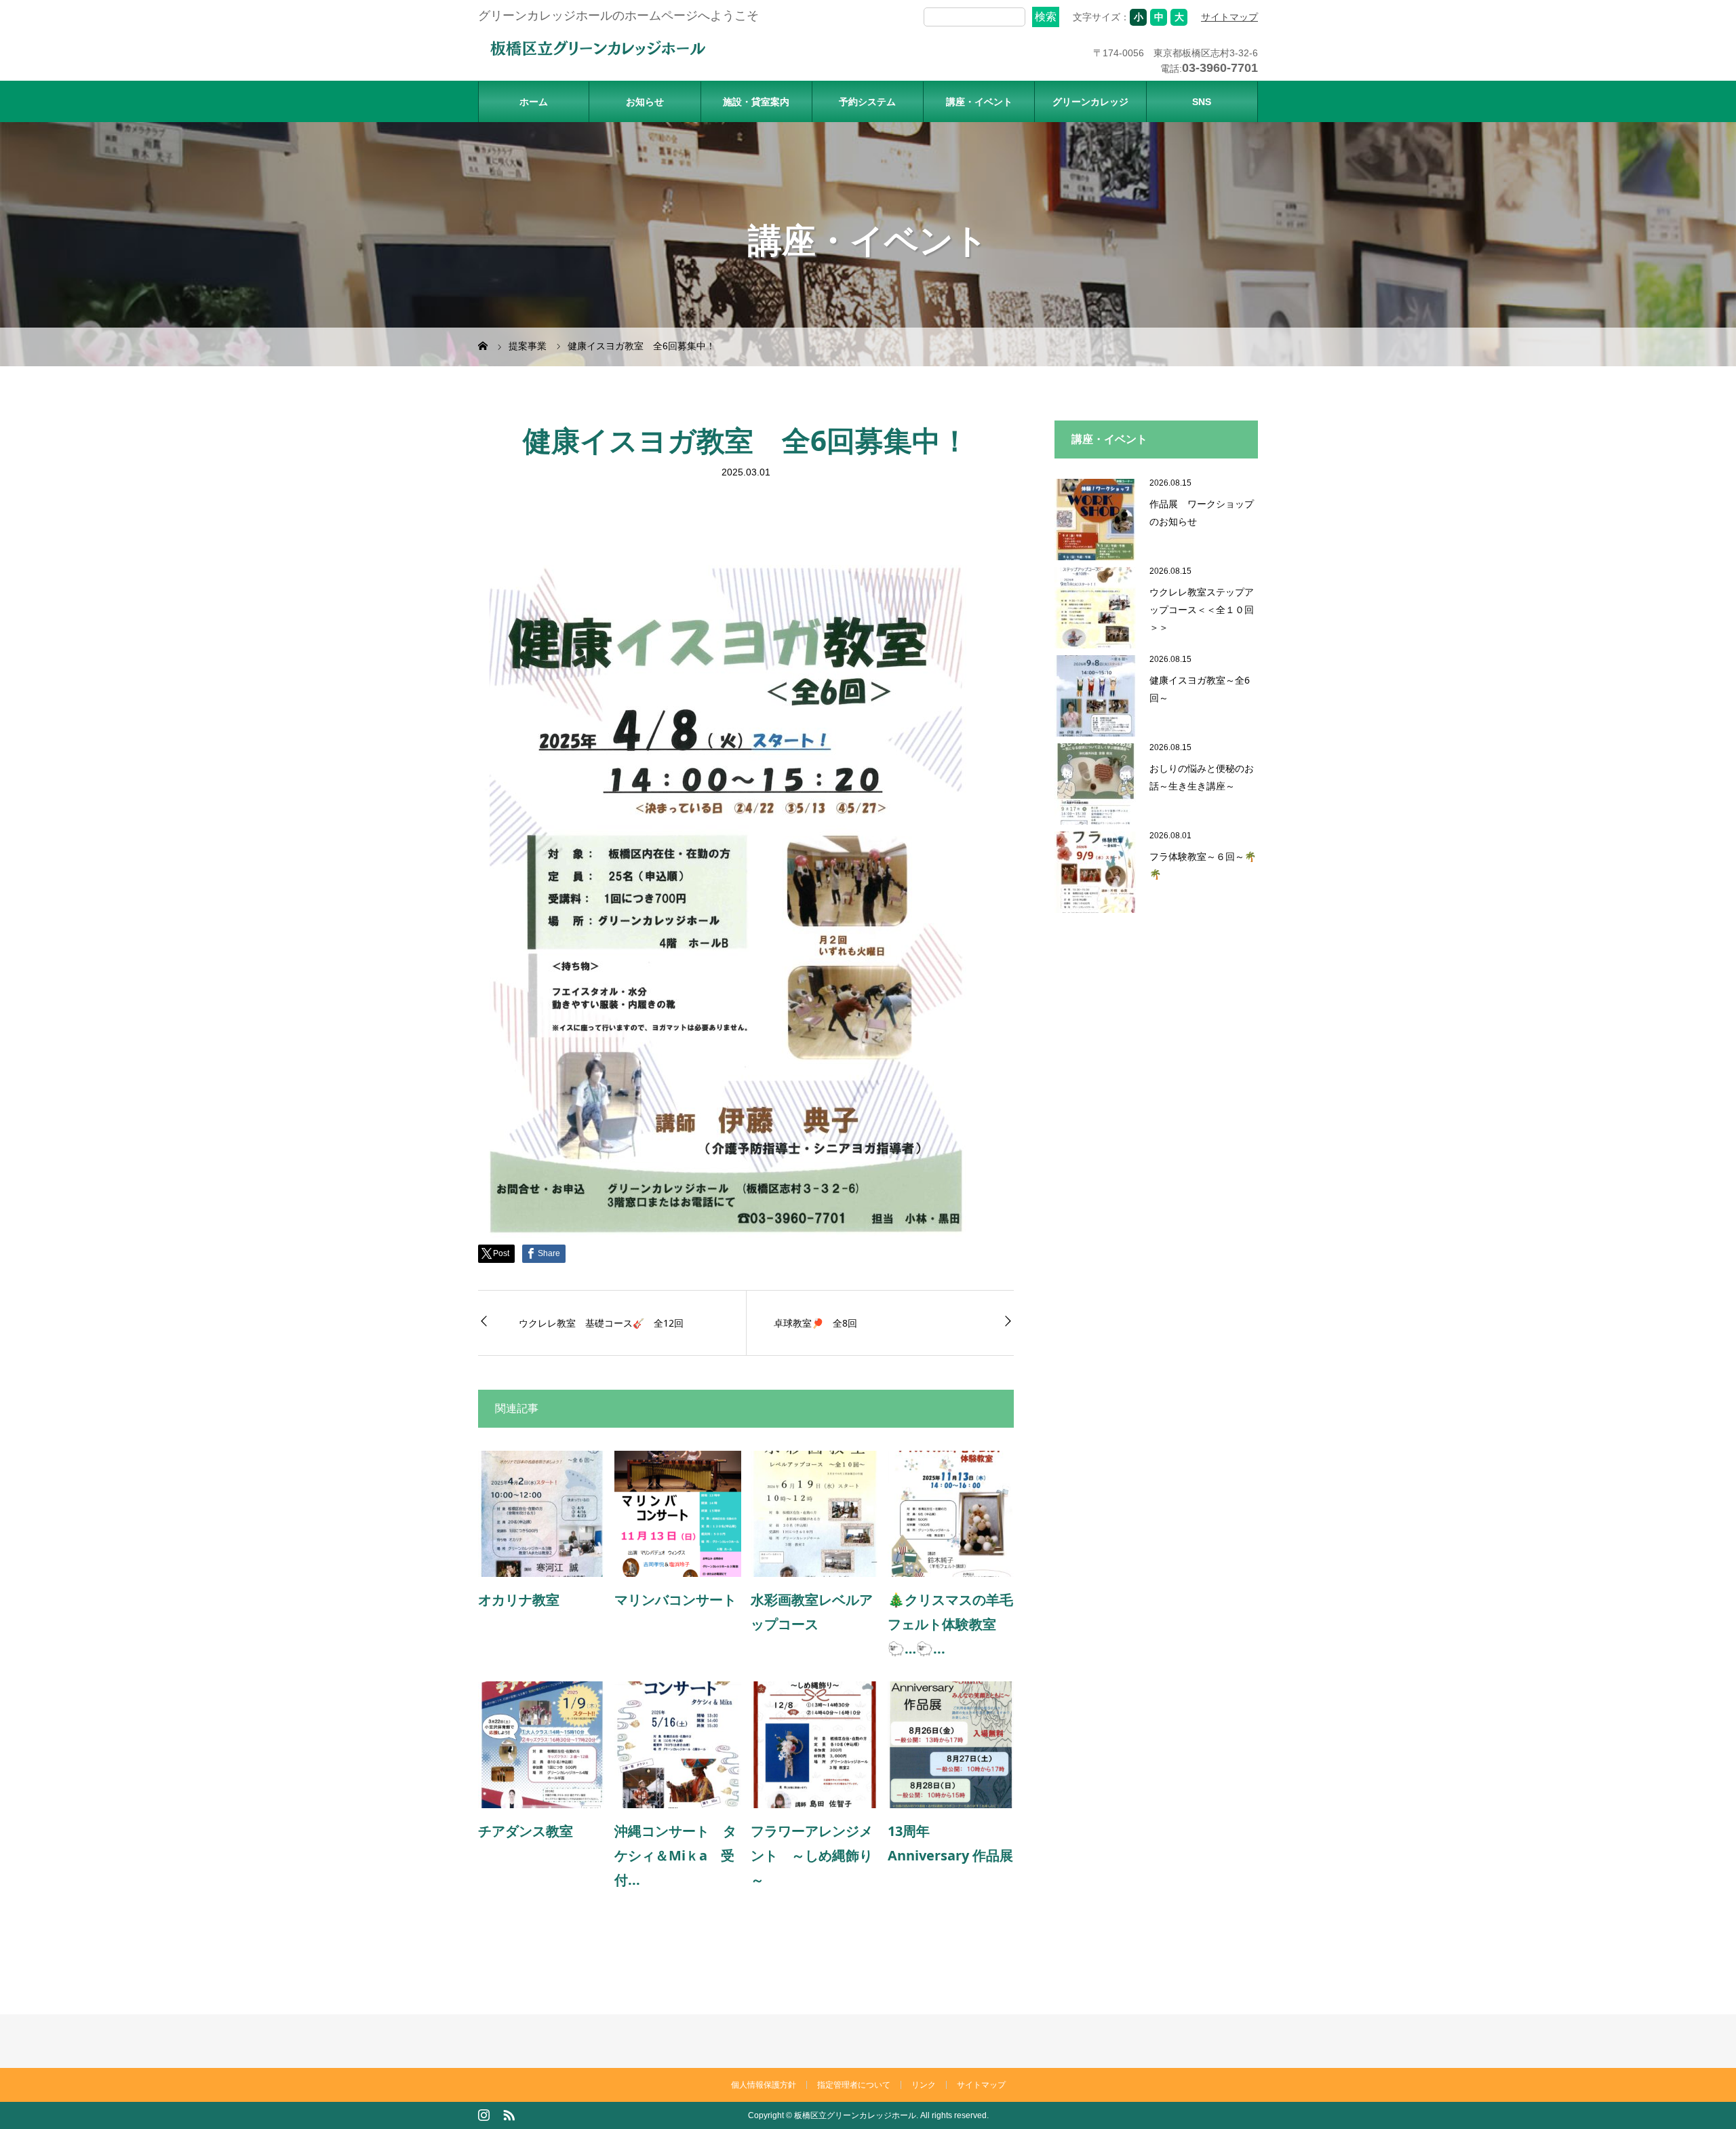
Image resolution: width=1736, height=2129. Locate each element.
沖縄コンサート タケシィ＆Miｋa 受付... (675, 1855)
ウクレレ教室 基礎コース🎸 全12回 (601, 1323)
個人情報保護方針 (764, 2085)
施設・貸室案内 (756, 102)
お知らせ (645, 102)
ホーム (534, 102)
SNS (1202, 102)
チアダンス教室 (526, 1831)
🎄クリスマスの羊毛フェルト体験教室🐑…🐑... (950, 1624)
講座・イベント (979, 102)
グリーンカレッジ (1090, 102)
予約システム (867, 102)
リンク (924, 2085)
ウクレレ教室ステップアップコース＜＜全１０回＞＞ (1202, 609)
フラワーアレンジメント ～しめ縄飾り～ (812, 1855)
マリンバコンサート (675, 1600)
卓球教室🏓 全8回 (815, 1323)
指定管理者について (854, 2085)
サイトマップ (1229, 17)
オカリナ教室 (526, 1600)
